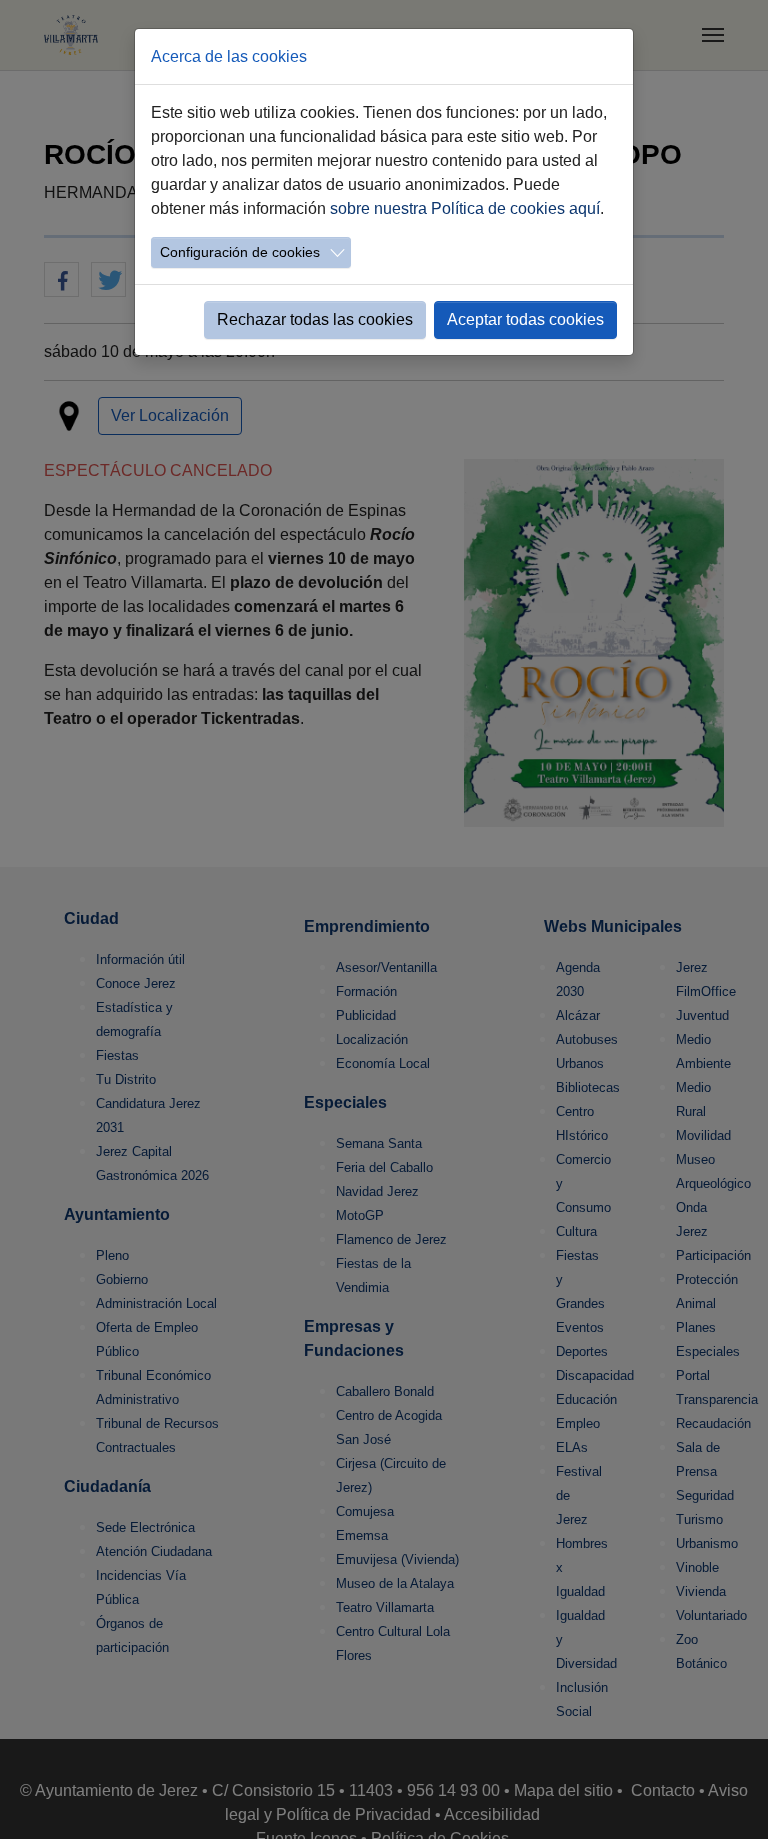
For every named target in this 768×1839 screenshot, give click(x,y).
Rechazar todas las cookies (315, 319)
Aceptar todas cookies (525, 319)
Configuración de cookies (240, 252)
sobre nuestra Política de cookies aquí (465, 208)
